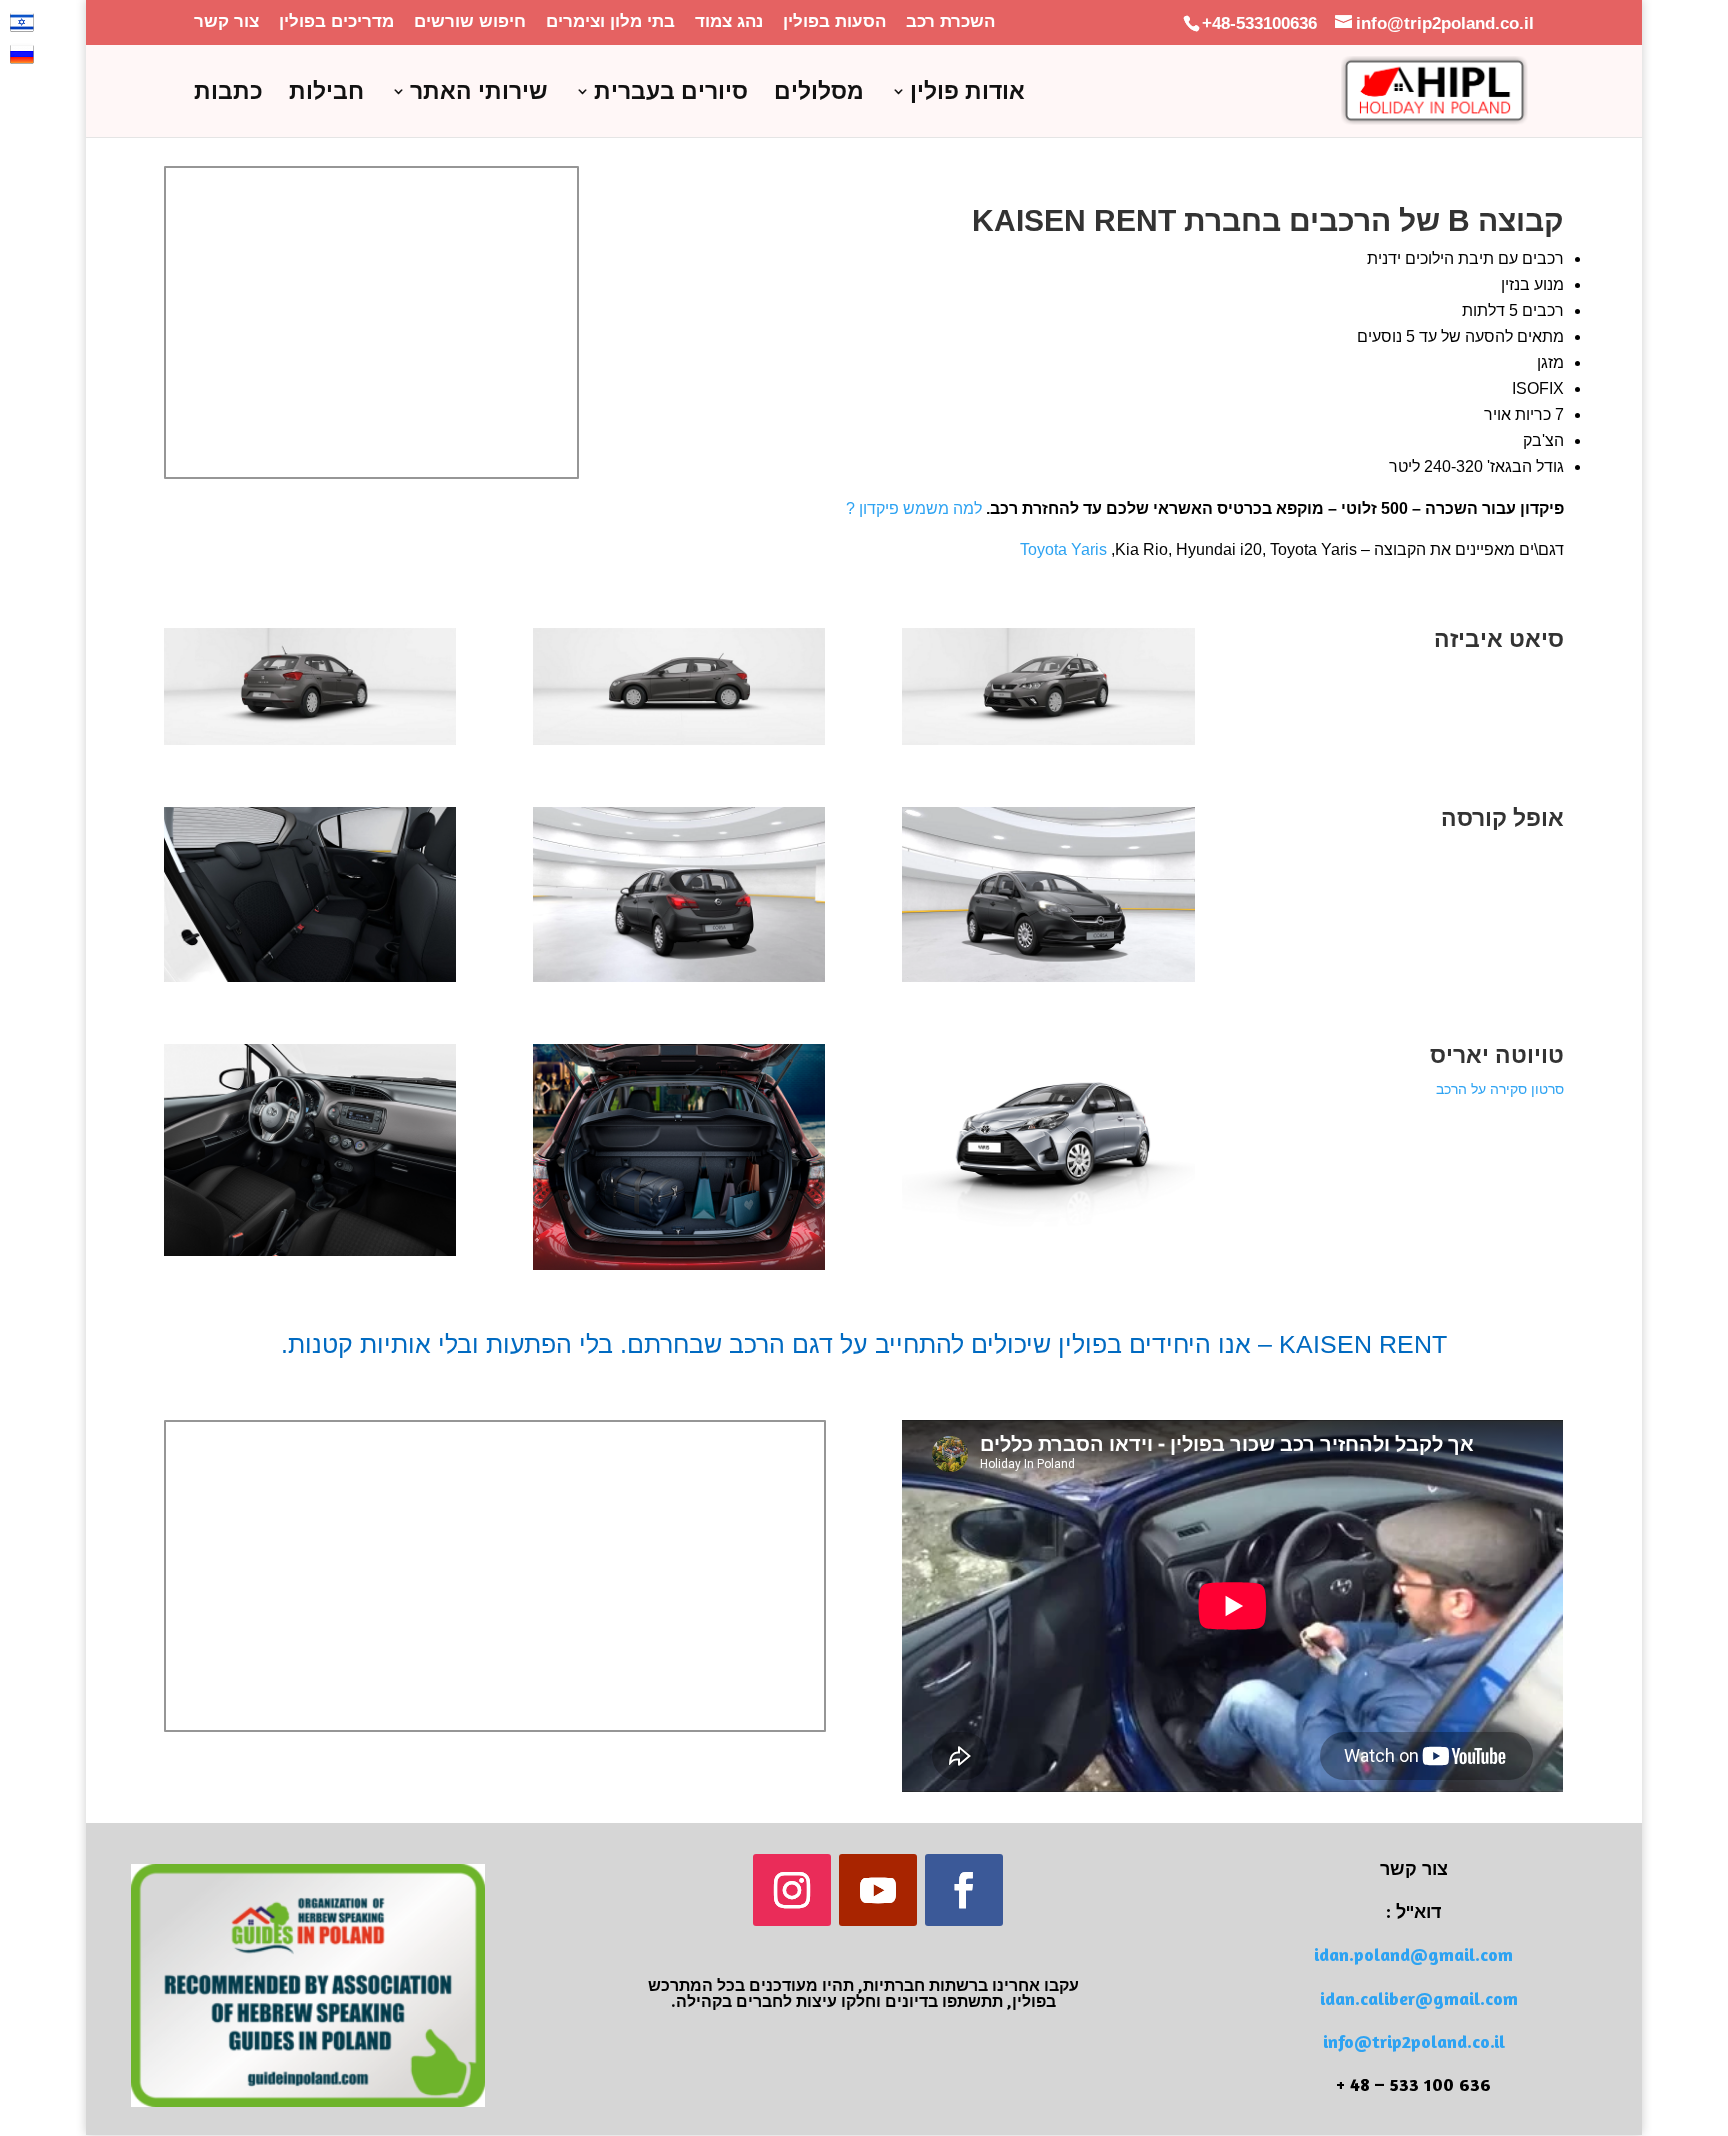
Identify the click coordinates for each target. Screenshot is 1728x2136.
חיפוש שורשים (470, 22)
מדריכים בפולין (336, 22)
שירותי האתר (479, 94)
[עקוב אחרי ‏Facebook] (964, 1890)
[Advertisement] (372, 344)
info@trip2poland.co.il (1414, 2041)
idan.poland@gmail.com (1413, 1954)
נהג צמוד (729, 22)
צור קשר (226, 22)
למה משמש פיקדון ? (914, 508)
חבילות (326, 94)
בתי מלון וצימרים (610, 22)
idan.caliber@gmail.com (1419, 1998)
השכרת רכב (950, 22)
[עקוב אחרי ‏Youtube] (878, 1890)
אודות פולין (967, 94)
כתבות (228, 94)
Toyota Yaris (1063, 549)
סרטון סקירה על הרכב (1500, 1089)
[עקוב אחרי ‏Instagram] (792, 1890)
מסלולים (819, 94)
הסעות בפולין (834, 22)
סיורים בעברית (671, 94)
